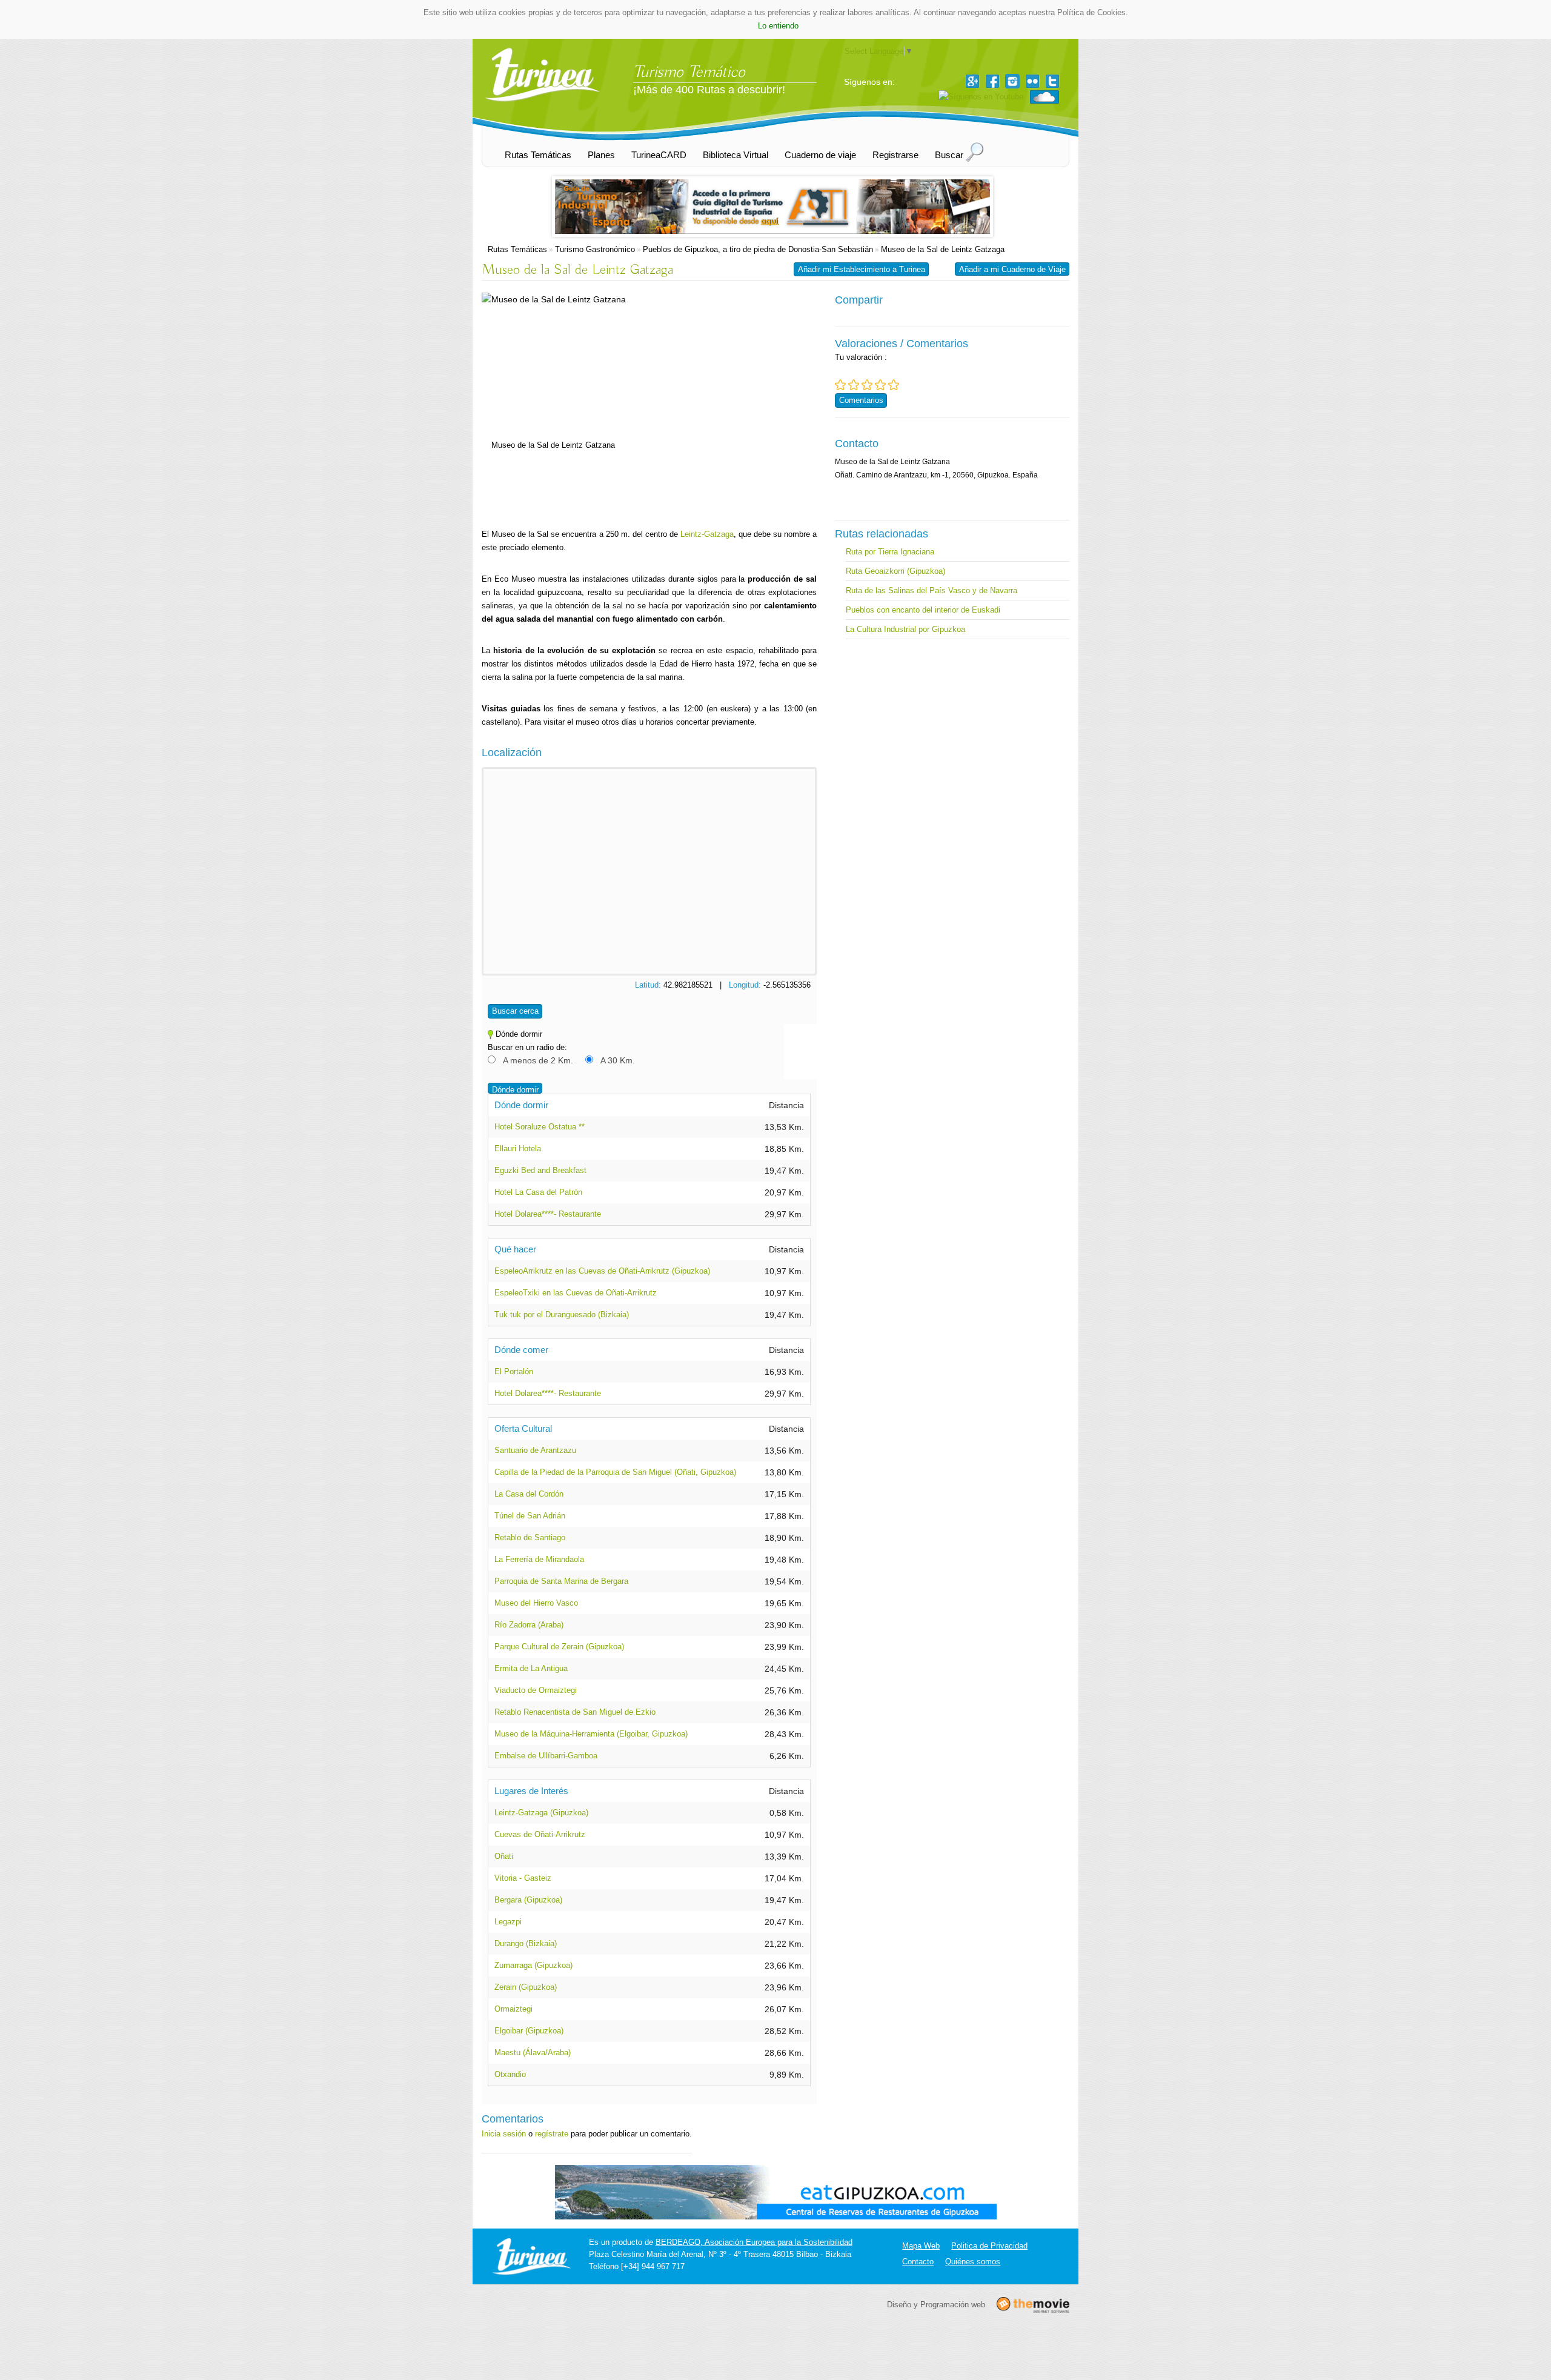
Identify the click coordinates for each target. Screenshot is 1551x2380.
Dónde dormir (515, 1090)
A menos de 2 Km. (538, 1060)
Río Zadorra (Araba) (529, 1625)
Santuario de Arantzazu (535, 1450)
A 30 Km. (618, 1060)
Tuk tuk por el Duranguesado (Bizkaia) (562, 1315)
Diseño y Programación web (936, 2304)
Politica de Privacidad (989, 2246)
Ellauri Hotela (518, 1148)
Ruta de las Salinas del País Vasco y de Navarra (932, 590)
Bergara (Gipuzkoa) (528, 1900)
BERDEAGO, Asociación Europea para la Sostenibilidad (754, 2242)
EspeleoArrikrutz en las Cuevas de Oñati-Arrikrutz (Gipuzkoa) (602, 1271)
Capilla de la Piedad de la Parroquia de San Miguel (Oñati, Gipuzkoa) (615, 1472)
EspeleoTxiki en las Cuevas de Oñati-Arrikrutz (576, 1293)
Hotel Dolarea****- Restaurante (548, 1214)
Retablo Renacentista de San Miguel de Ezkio (575, 1712)
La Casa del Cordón (529, 1494)
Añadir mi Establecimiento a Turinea (862, 269)
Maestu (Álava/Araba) (533, 2053)
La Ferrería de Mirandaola (539, 1559)
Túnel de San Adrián (530, 1516)
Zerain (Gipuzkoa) (526, 1987)
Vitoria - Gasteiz (523, 1878)
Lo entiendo (778, 26)
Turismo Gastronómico (595, 249)
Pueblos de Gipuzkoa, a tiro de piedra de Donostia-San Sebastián (758, 249)
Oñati (504, 1856)
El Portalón (514, 1371)
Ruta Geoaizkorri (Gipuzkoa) (895, 571)
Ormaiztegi (513, 2009)
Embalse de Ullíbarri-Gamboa (546, 1756)
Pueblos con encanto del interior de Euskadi (923, 610)
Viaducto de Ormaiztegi (536, 1690)
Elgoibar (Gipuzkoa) (529, 2031)
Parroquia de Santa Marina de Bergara (561, 1581)
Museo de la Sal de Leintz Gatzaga (943, 249)
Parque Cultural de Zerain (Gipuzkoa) (559, 1647)
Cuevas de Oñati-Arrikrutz (540, 1834)
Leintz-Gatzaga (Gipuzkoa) (541, 1813)
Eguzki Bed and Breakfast (540, 1170)
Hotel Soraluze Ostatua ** (540, 1127)
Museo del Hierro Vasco (536, 1603)
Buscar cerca (515, 1011)
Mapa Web (921, 2246)
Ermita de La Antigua (531, 1668)
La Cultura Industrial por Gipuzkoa (905, 629)
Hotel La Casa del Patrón (538, 1192)
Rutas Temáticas (517, 249)
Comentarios (861, 400)
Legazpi (508, 1922)
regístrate (552, 2134)
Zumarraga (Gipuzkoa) (533, 1965)
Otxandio (510, 2074)
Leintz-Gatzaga (707, 534)
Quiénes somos (973, 2262)
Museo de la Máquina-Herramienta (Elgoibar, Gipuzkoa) (591, 1734)
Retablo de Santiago (530, 1537)
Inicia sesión (504, 2134)
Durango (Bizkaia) (526, 1943)
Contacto (918, 2262)
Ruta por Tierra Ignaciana (890, 552)
